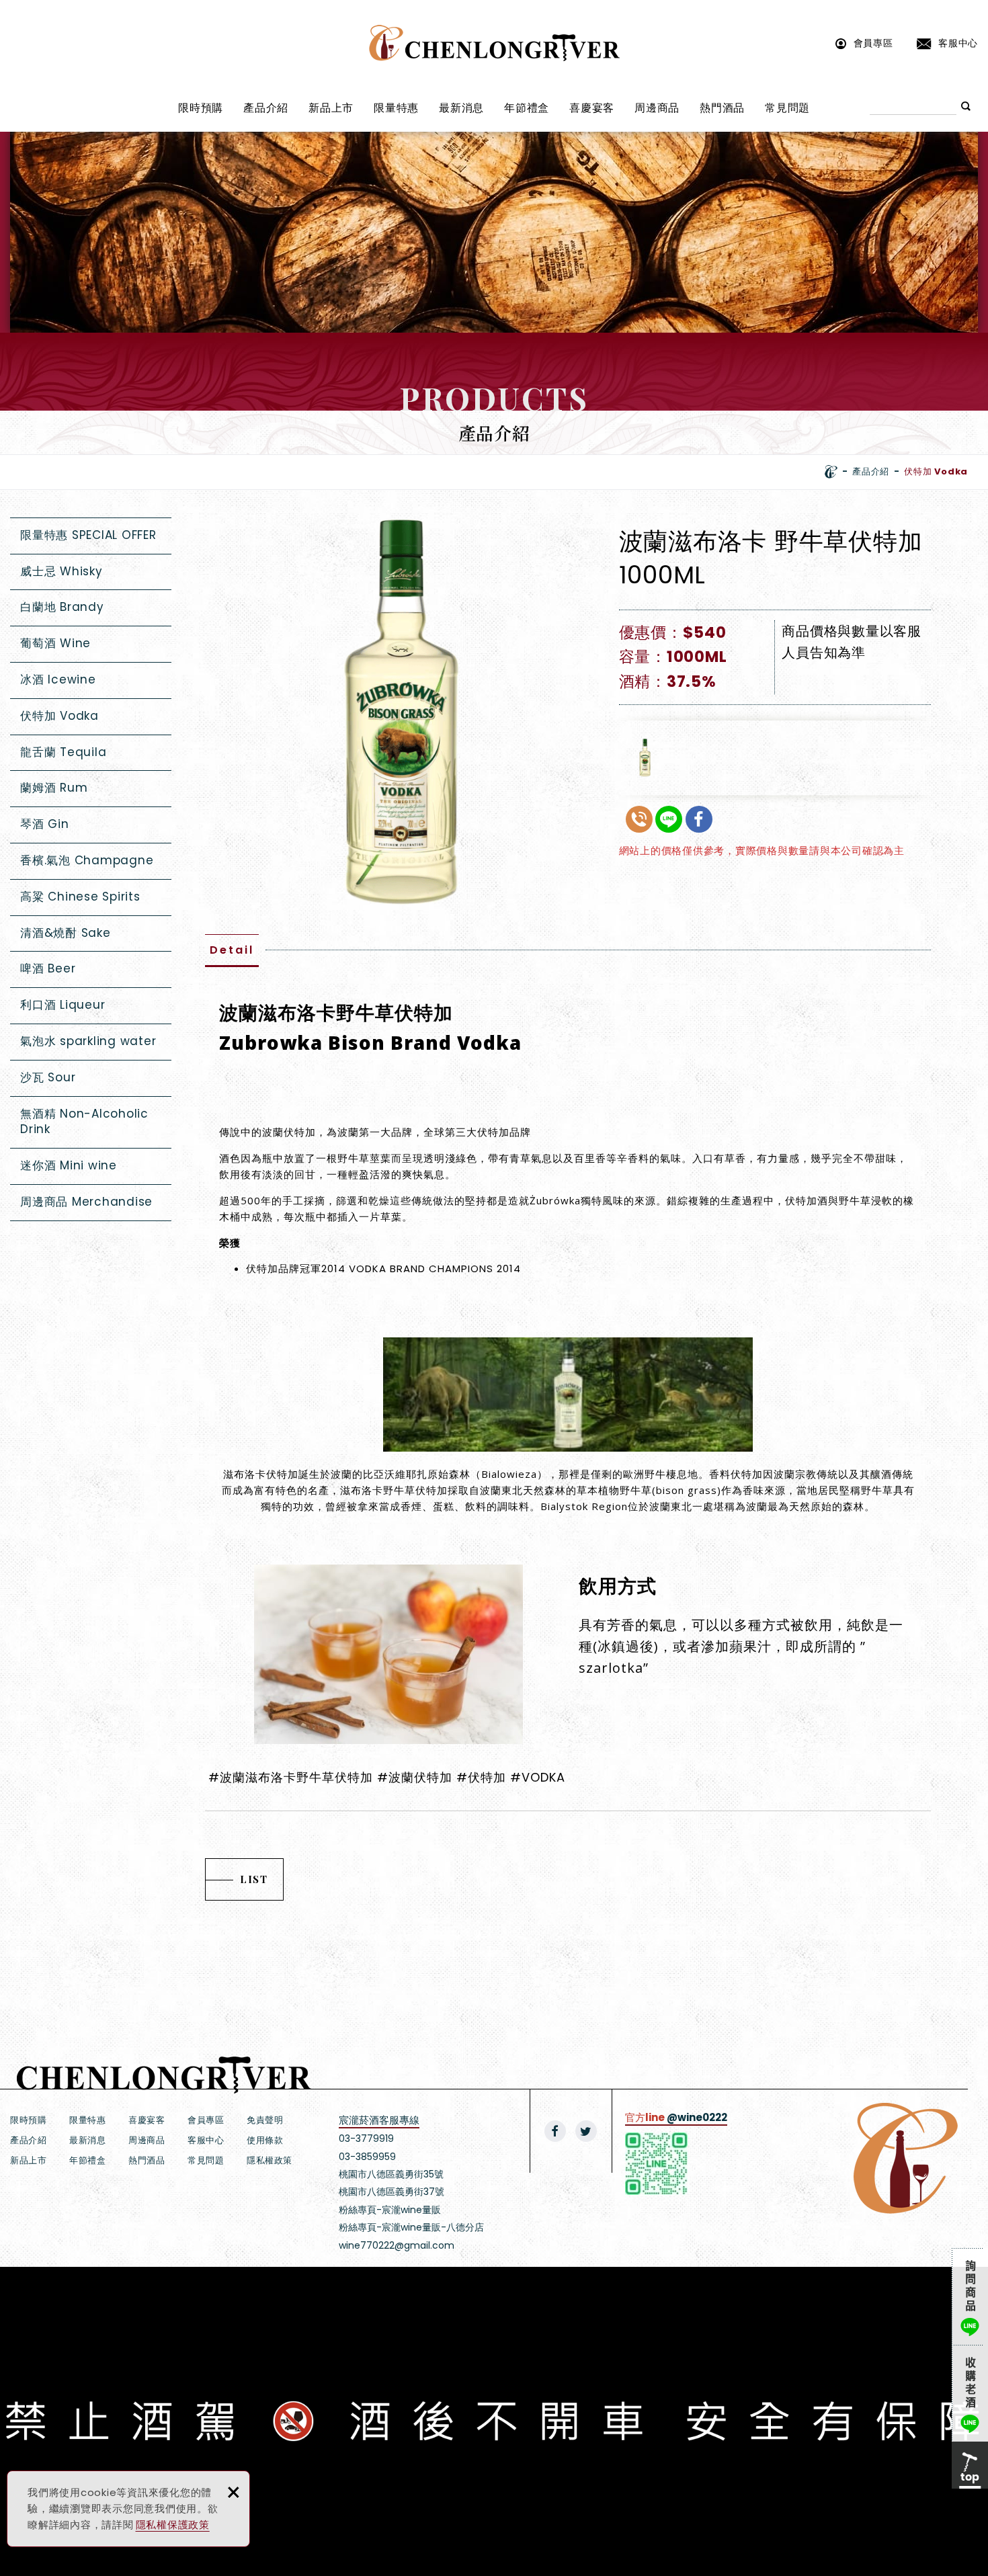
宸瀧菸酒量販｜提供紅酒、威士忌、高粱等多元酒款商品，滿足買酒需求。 (494, 43)
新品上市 (331, 108)
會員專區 (873, 43)
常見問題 (787, 108)
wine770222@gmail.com (397, 2245)
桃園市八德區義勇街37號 (392, 2192)
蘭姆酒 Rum (54, 788)
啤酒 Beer (48, 968)
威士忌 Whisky (61, 571)
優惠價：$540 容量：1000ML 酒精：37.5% (673, 657)
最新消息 (461, 108)
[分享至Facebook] (555, 2131)
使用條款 (265, 2140)
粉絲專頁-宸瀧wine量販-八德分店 (411, 2227)
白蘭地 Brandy (62, 607)
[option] (401, 713)
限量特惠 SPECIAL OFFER (88, 535)
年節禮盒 (527, 108)
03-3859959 (367, 2157)
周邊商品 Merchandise (86, 1202)
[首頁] (831, 472)
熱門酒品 (722, 108)
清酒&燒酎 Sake (66, 933)
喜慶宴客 (592, 108)
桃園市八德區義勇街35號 (391, 2174)
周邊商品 (657, 108)
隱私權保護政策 (173, 2525)
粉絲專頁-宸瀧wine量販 (390, 2210)
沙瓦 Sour (48, 1077)
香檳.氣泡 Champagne (87, 860)
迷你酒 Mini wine (69, 1165)
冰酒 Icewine (58, 679)
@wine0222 (697, 2117)
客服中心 (958, 43)
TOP (970, 2465)
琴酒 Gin (45, 824)
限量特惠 (396, 108)
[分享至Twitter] (586, 2131)
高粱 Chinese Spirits (80, 897)
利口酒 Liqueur (63, 1005)
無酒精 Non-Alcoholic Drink (84, 1122)
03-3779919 (366, 2138)
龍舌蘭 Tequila (63, 752)
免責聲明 (265, 2120)
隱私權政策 (270, 2160)
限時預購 (201, 108)
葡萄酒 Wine (55, 643)
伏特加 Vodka (59, 716)
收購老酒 (970, 2393)
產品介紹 (266, 108)
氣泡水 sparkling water (88, 1041)
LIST (254, 1879)
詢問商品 (970, 2296)
